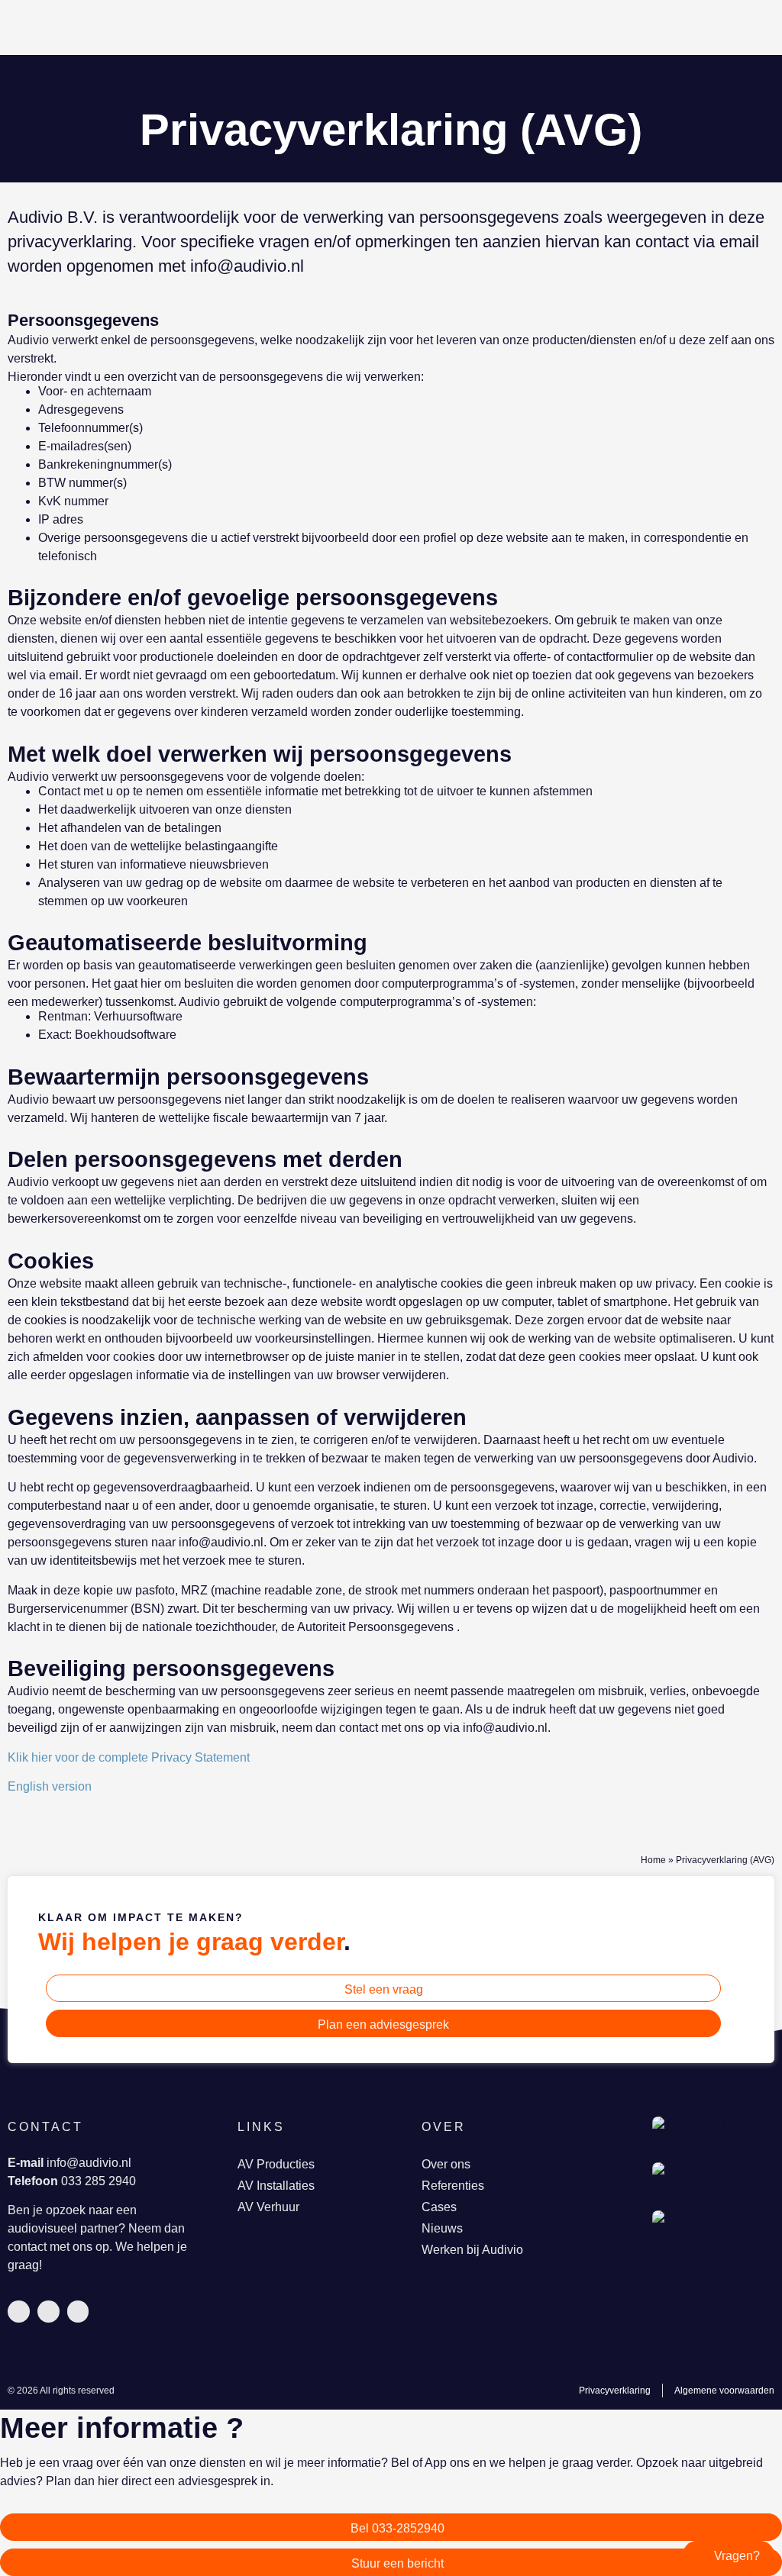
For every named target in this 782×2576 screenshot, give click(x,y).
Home (653, 1860)
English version (50, 1786)
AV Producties (276, 2164)
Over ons (446, 2164)
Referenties (453, 2186)
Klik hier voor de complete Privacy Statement (129, 1757)
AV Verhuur (268, 2207)
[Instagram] (78, 2312)
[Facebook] (48, 2312)
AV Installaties (276, 2186)
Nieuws (442, 2228)
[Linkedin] (19, 2312)
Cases (439, 2207)
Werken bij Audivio (472, 2250)
